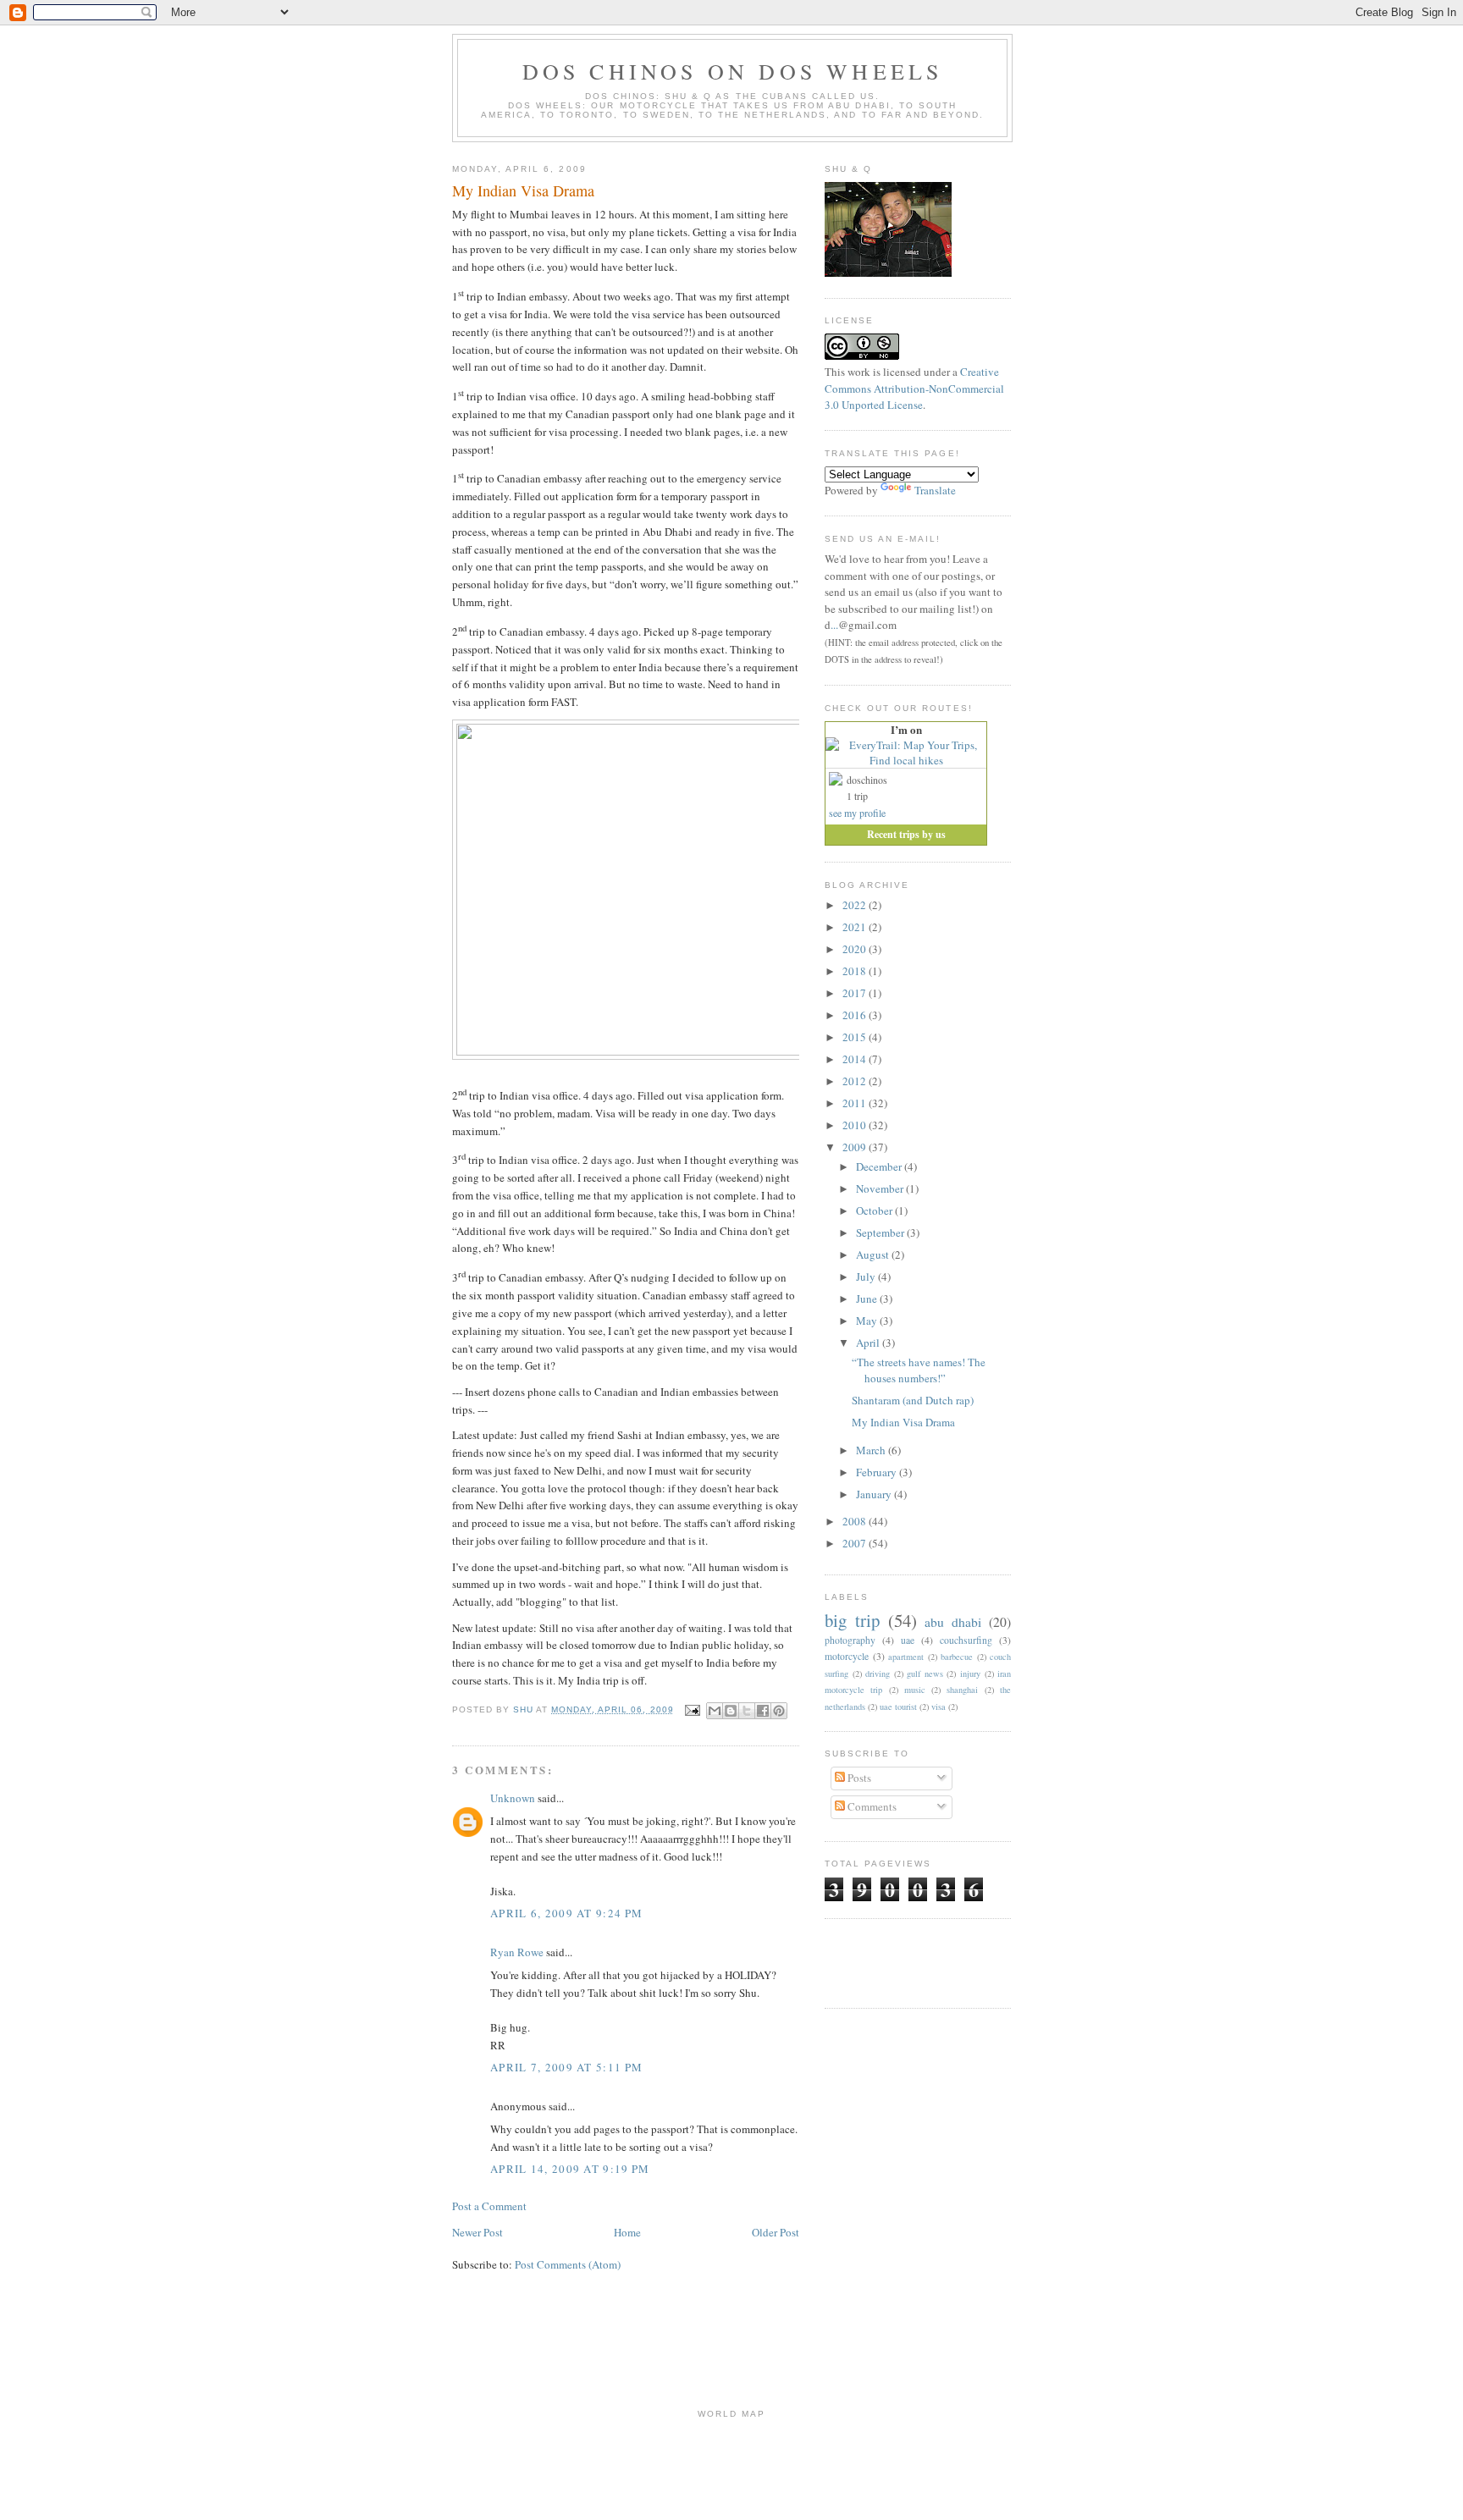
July (867, 1277)
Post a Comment (489, 2206)
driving (878, 1674)
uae (908, 1640)
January (875, 1494)
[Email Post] (692, 1709)
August (874, 1254)
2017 (856, 993)
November (881, 1188)
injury (970, 1674)
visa (939, 1707)
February (878, 1472)
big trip (852, 1620)
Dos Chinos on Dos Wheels (733, 71)
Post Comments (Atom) (568, 2264)
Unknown (513, 1798)
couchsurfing (966, 1640)
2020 (856, 949)
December (880, 1166)
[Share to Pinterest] (779, 1711)
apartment (906, 1657)
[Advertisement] (924, 1961)
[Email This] (715, 1711)
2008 (856, 1521)
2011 (856, 1103)
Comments (871, 1806)
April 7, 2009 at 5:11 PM (566, 2067)
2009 (856, 1147)
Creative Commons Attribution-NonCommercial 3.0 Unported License (914, 388)
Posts (858, 1778)
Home (627, 2232)
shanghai (962, 1690)
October (875, 1210)
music (915, 1690)
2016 (856, 1015)
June (868, 1299)
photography (850, 1640)
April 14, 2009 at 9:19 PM (570, 2169)
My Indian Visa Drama (903, 1422)
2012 (856, 1081)
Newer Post (478, 2232)
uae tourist (898, 1707)
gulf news (925, 1674)
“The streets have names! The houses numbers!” (919, 1370)
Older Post (776, 2232)
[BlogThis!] (731, 1711)
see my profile (857, 813)
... (834, 625)
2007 (856, 1543)
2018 (856, 971)
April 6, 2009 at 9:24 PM (566, 1913)
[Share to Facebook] (763, 1711)
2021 (856, 927)
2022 (856, 905)
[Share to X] (747, 1711)
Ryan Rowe (517, 1952)
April (869, 1343)
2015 (856, 1037)
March (872, 1450)
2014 (856, 1059)
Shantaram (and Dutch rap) (913, 1400)
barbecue (957, 1657)
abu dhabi (953, 1622)
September (881, 1232)
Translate (935, 490)
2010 (856, 1125)
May (868, 1321)
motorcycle (847, 1656)
